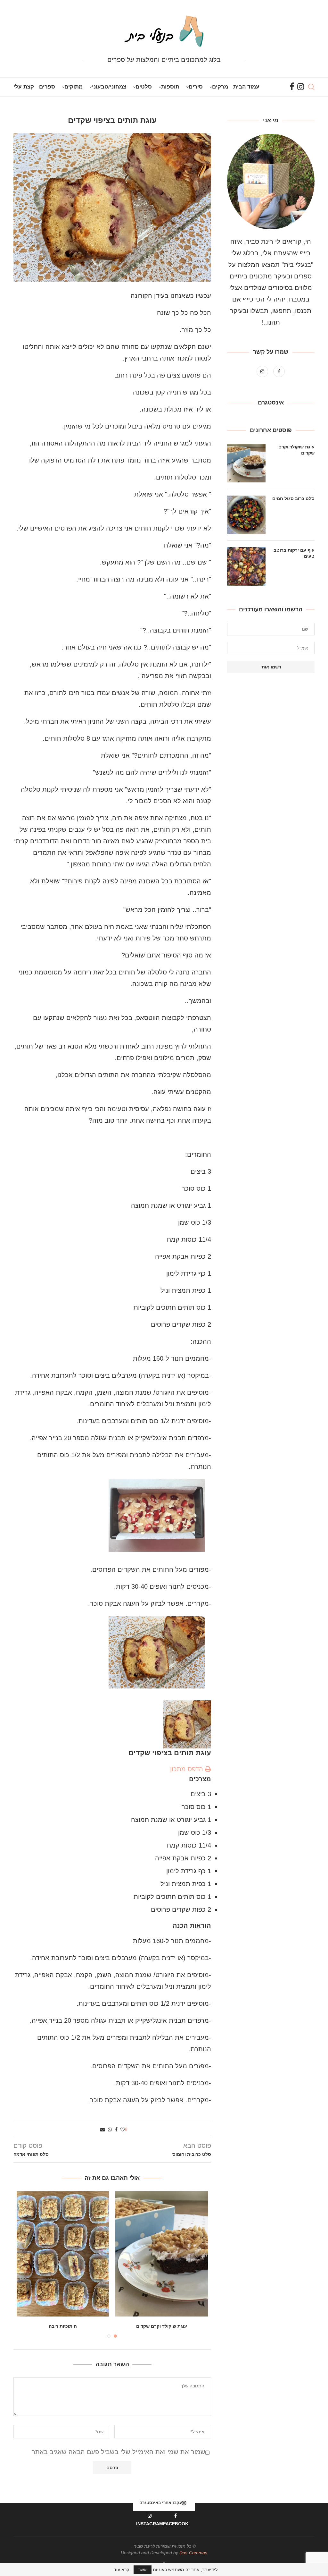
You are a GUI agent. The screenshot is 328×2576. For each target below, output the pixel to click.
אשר (143, 2570)
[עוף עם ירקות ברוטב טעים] (246, 566)
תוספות (170, 87)
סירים (196, 87)
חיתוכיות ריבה (63, 2326)
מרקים (220, 87)
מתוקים (74, 87)
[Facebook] (292, 87)
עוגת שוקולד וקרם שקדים (162, 2326)
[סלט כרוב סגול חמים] (246, 515)
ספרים (47, 87)
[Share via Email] (102, 2130)
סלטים (144, 87)
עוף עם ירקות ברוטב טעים (294, 553)
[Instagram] (301, 87)
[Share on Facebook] (116, 2130)
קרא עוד (121, 2570)
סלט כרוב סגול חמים (293, 498)
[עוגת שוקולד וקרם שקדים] (161, 2254)
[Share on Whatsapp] (110, 2130)
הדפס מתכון (188, 1769)
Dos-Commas (193, 2553)
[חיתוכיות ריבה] (63, 2254)
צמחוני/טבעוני (109, 87)
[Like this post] (123, 2130)
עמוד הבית (246, 87)
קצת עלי (24, 87)
